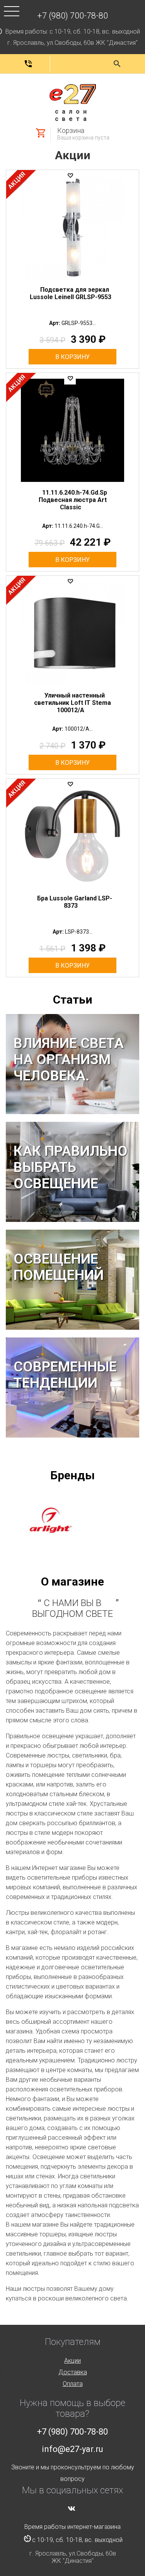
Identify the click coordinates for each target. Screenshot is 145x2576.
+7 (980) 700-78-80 (72, 16)
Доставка (73, 2372)
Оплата (73, 2384)
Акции (73, 155)
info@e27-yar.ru (72, 2449)
